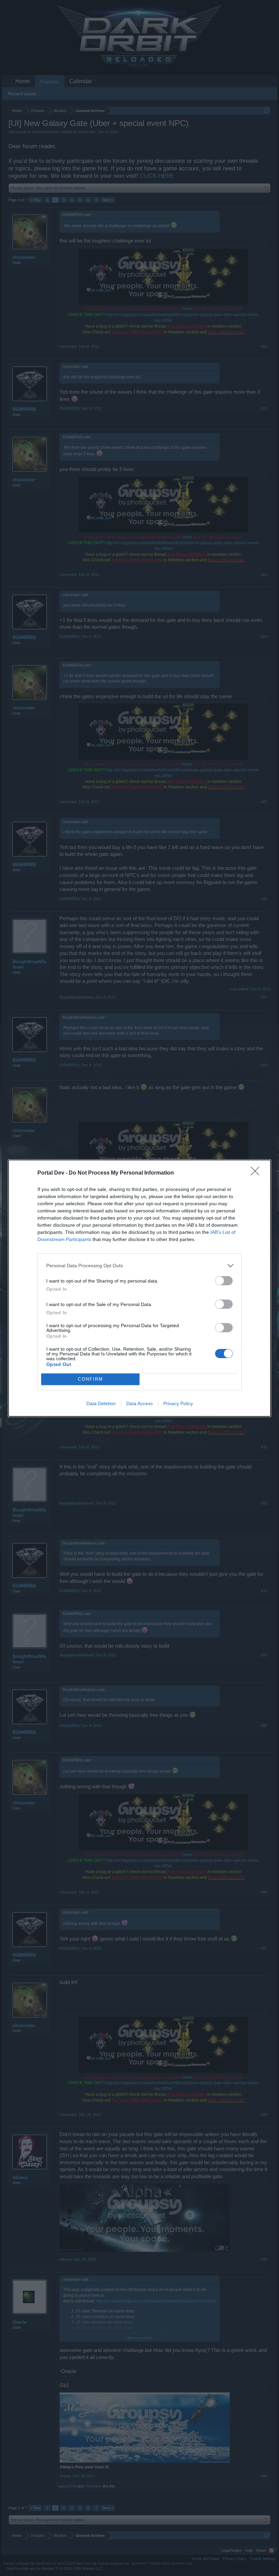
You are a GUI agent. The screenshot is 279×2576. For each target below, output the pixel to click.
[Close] (257, 1173)
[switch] (224, 1281)
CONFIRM (91, 1379)
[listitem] (139, 1266)
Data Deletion (101, 1403)
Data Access (139, 1403)
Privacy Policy (178, 1403)
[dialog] (139, 1288)
